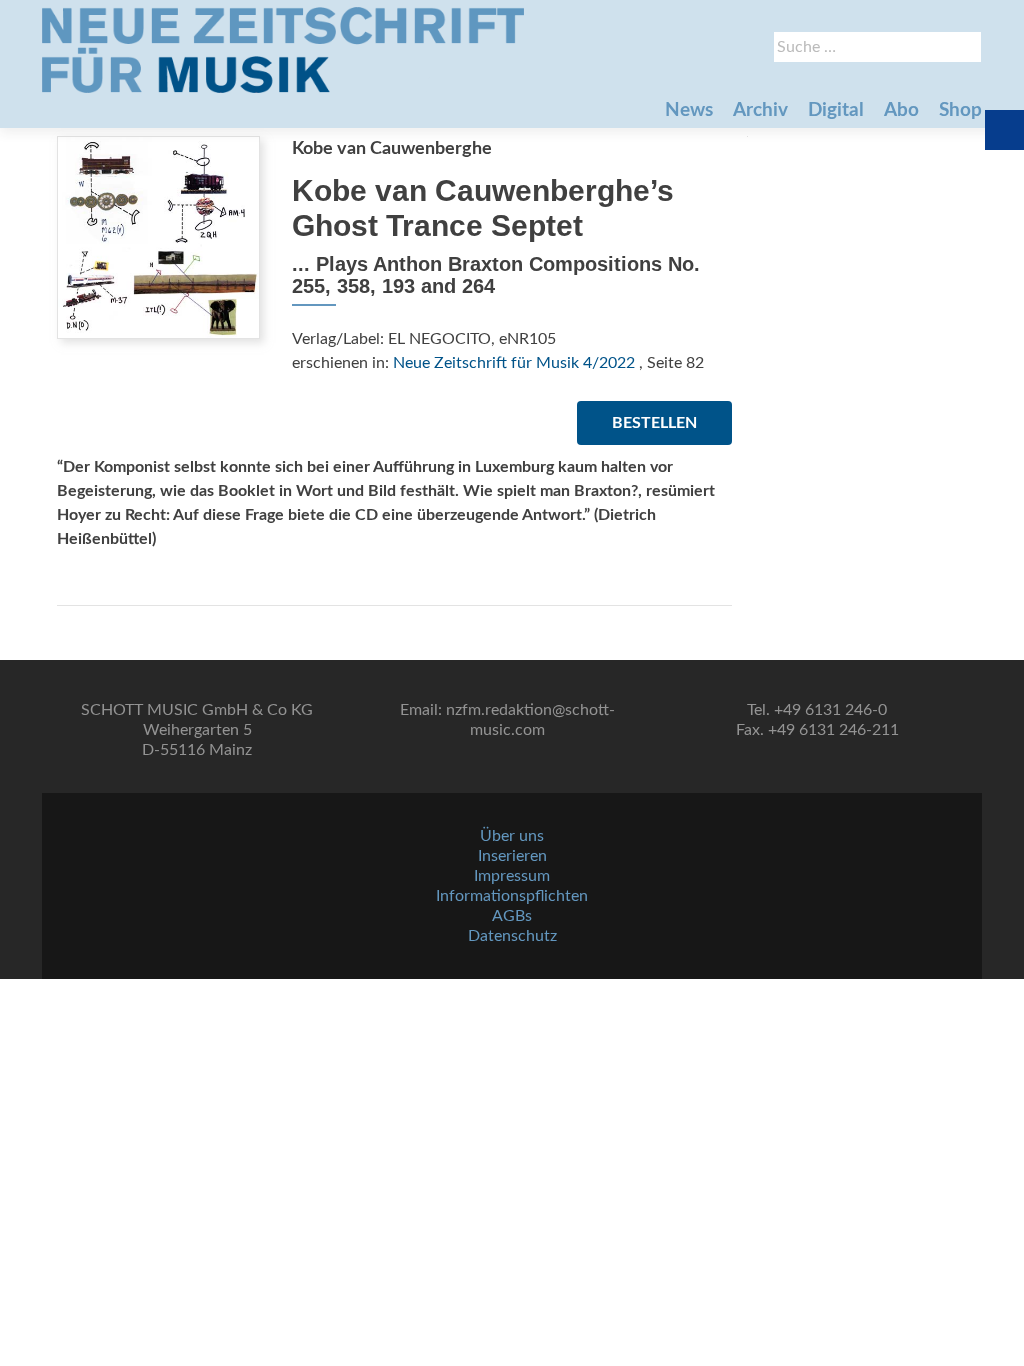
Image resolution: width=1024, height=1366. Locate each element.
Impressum (512, 876)
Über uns (512, 836)
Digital (836, 110)
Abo (901, 110)
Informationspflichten (512, 896)
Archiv (760, 110)
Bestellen (654, 423)
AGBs (512, 916)
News (689, 110)
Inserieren (512, 856)
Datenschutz (512, 936)
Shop (960, 110)
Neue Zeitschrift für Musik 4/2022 (514, 363)
